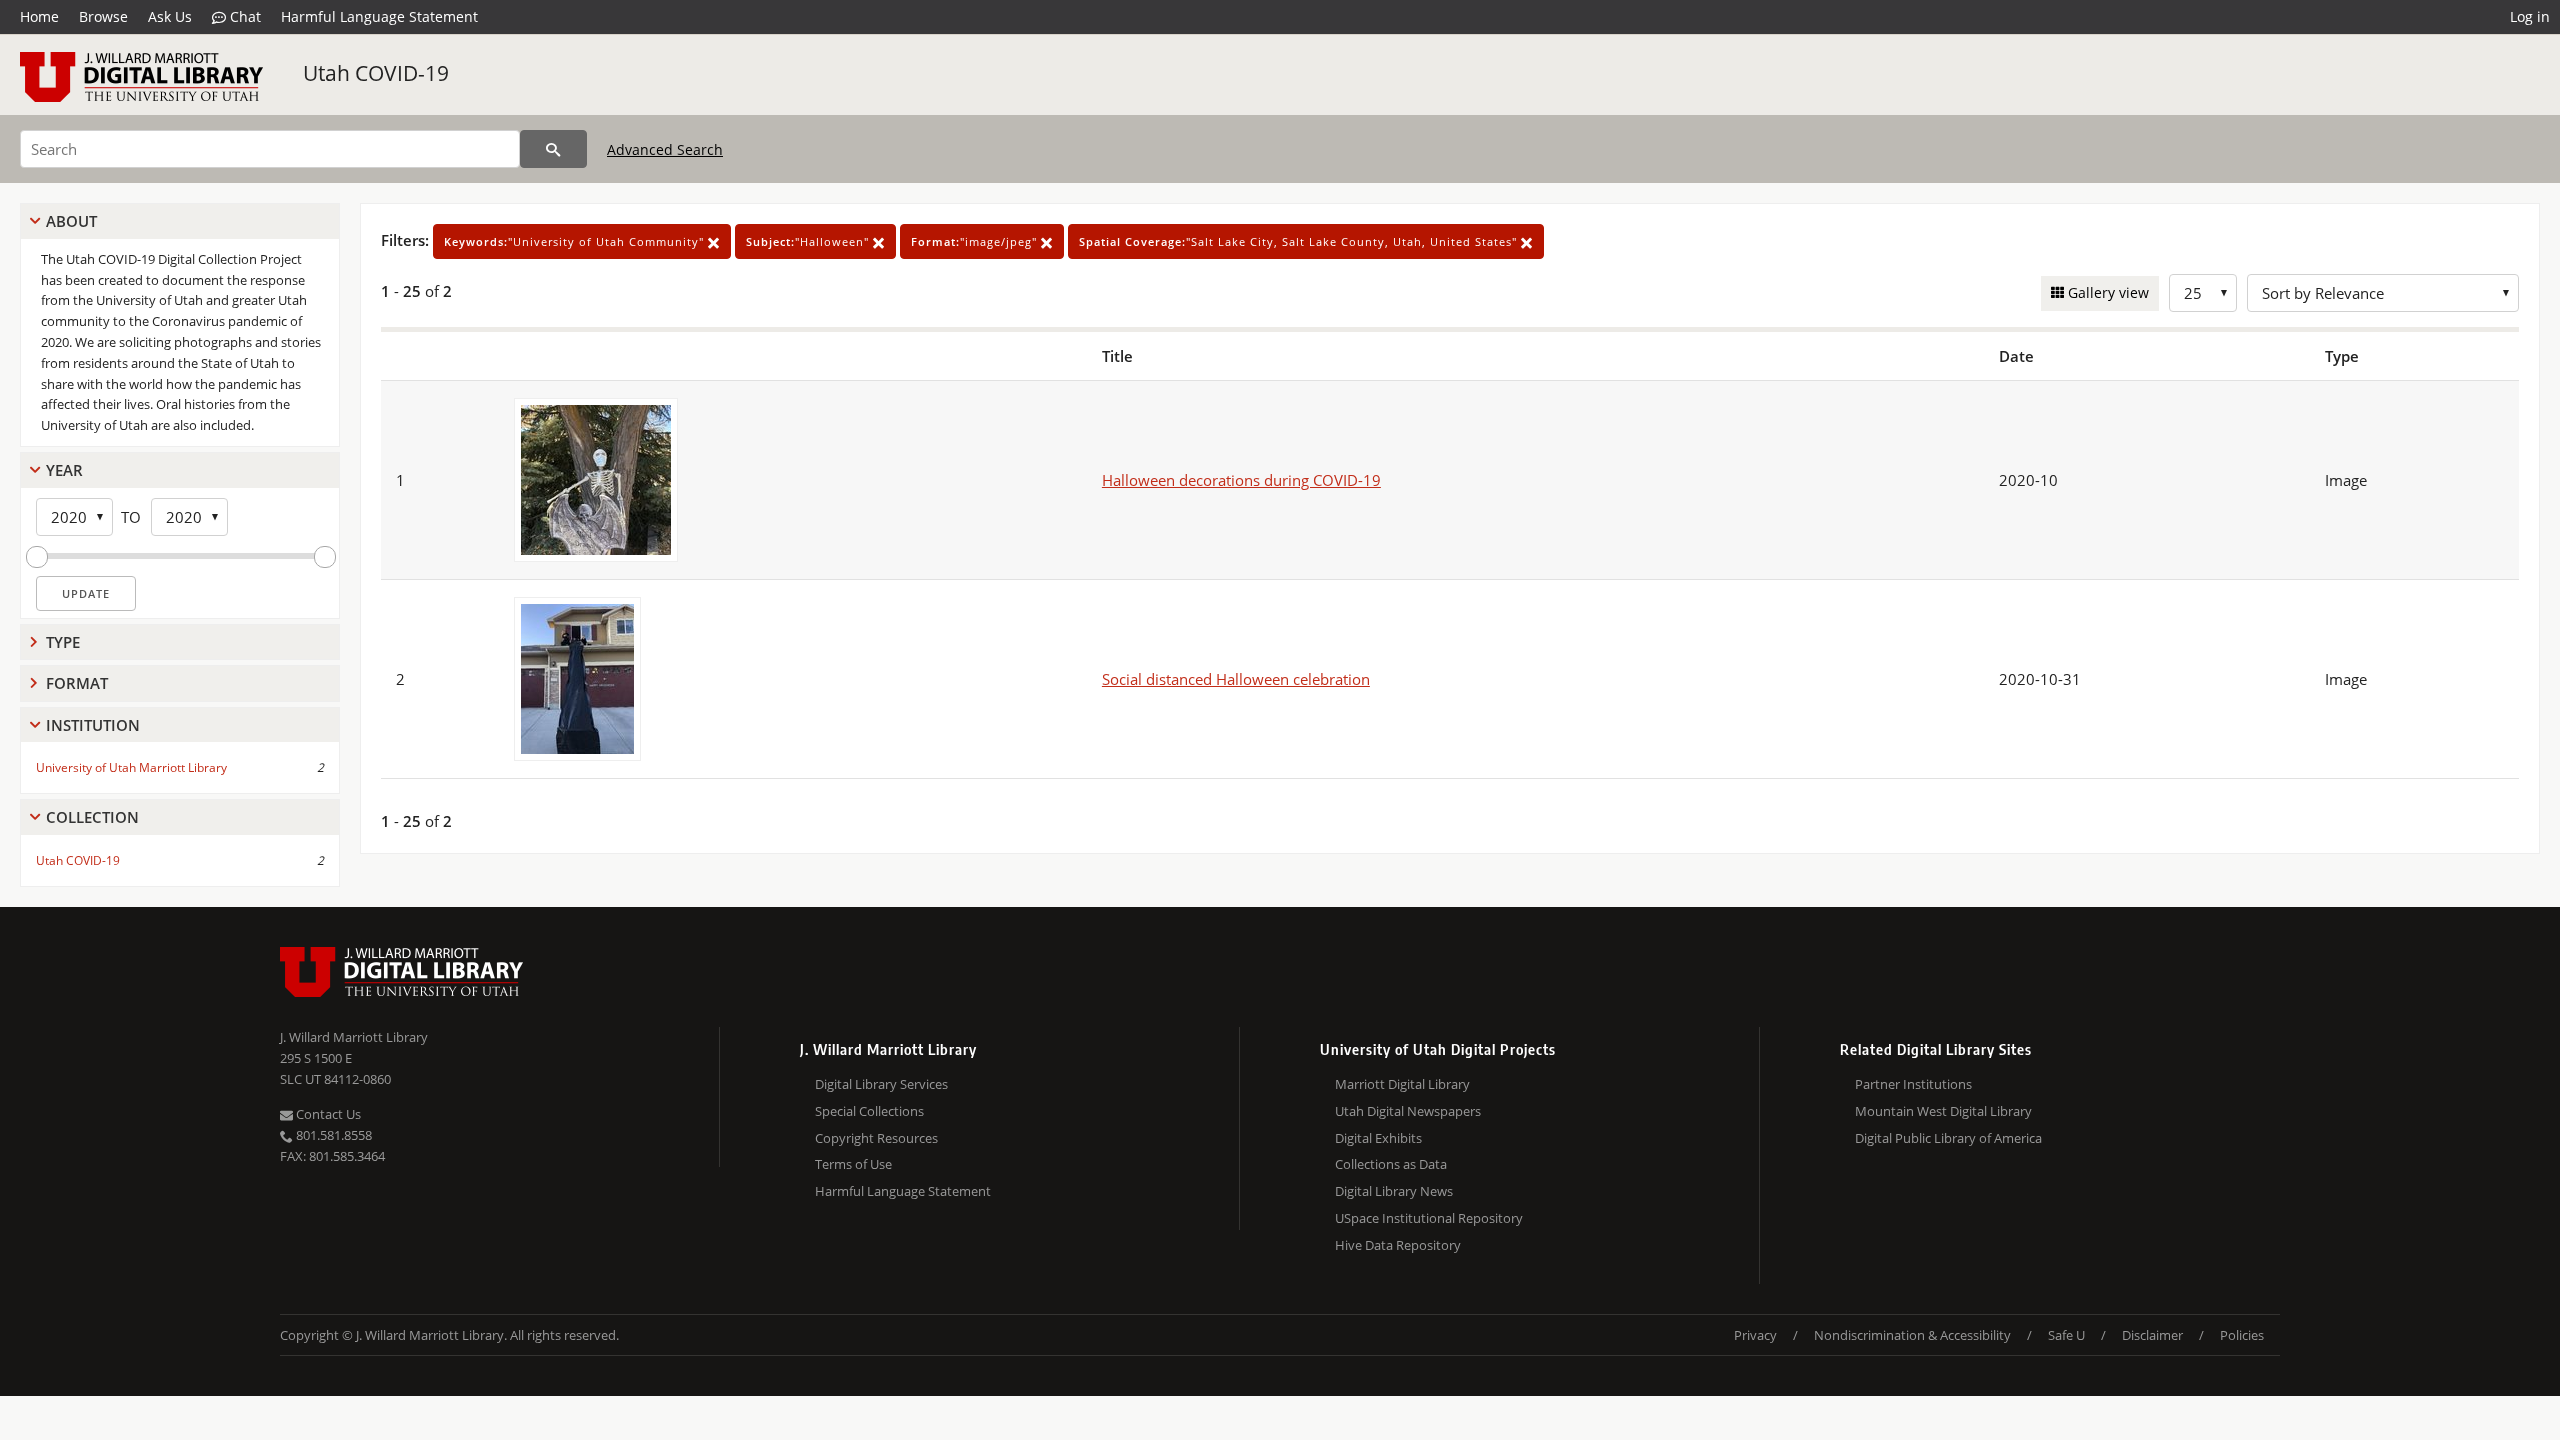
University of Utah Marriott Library (131, 767)
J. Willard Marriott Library (354, 1037)
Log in (2530, 16)
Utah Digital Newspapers (1408, 1111)
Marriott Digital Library (1402, 1084)
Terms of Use (853, 1164)
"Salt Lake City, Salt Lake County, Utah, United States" (1300, 241)
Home (39, 16)
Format (77, 683)
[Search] (553, 149)
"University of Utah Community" (576, 241)
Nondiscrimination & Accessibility (1912, 1335)
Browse (103, 16)
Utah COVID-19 (376, 73)
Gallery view (2106, 292)
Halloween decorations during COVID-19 (1241, 480)
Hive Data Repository (1398, 1245)
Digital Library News (1394, 1191)
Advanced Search (665, 149)
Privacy (1755, 1335)
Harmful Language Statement (379, 16)
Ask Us (170, 16)
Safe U (2066, 1335)
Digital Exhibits (1378, 1138)
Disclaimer (2152, 1335)
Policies (2242, 1335)
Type (63, 642)
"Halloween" (809, 241)
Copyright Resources (876, 1138)
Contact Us (327, 1114)
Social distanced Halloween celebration (1236, 679)
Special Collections (869, 1111)
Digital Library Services (881, 1084)
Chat (243, 16)
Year (64, 470)
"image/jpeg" (976, 241)
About (71, 221)
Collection (92, 817)
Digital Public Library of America (1948, 1138)
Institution (93, 725)
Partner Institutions (1913, 1084)
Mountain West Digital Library (1943, 1111)
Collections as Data (1391, 1164)
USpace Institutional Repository (1429, 1218)
